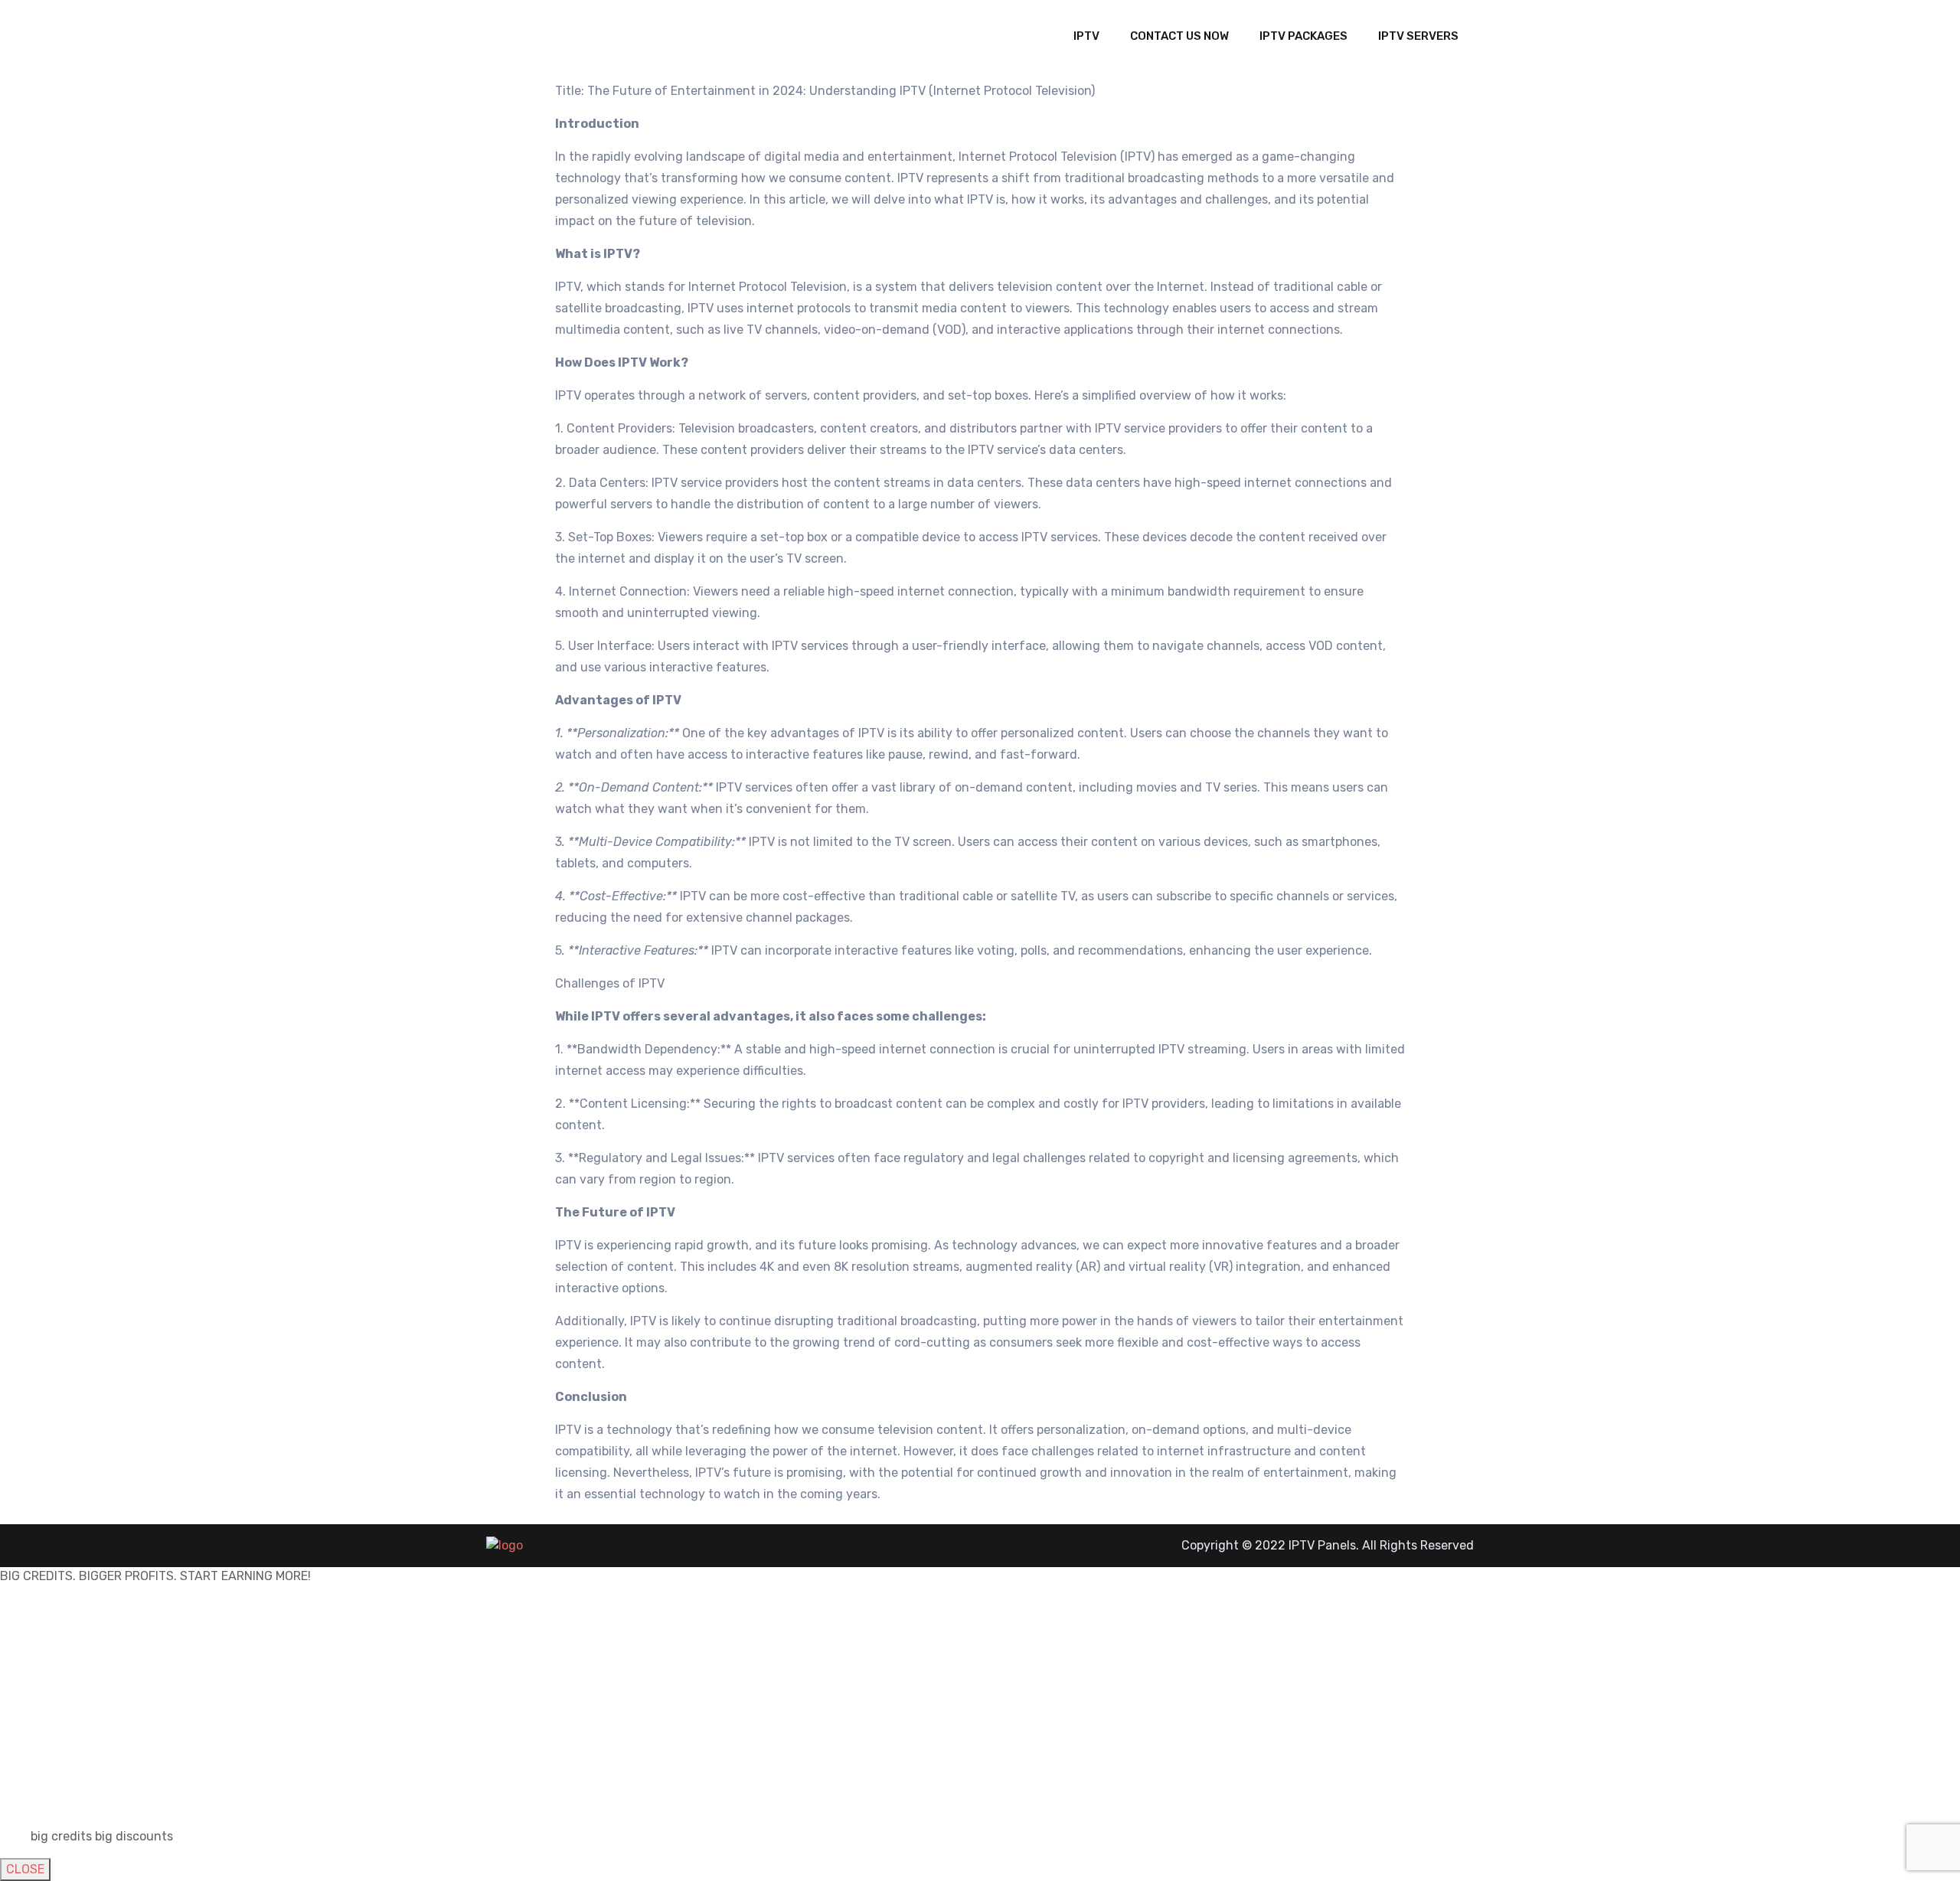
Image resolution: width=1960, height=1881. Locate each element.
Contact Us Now (1179, 36)
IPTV (1086, 36)
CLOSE (25, 1869)
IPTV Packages (1303, 36)
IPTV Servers (1418, 36)
